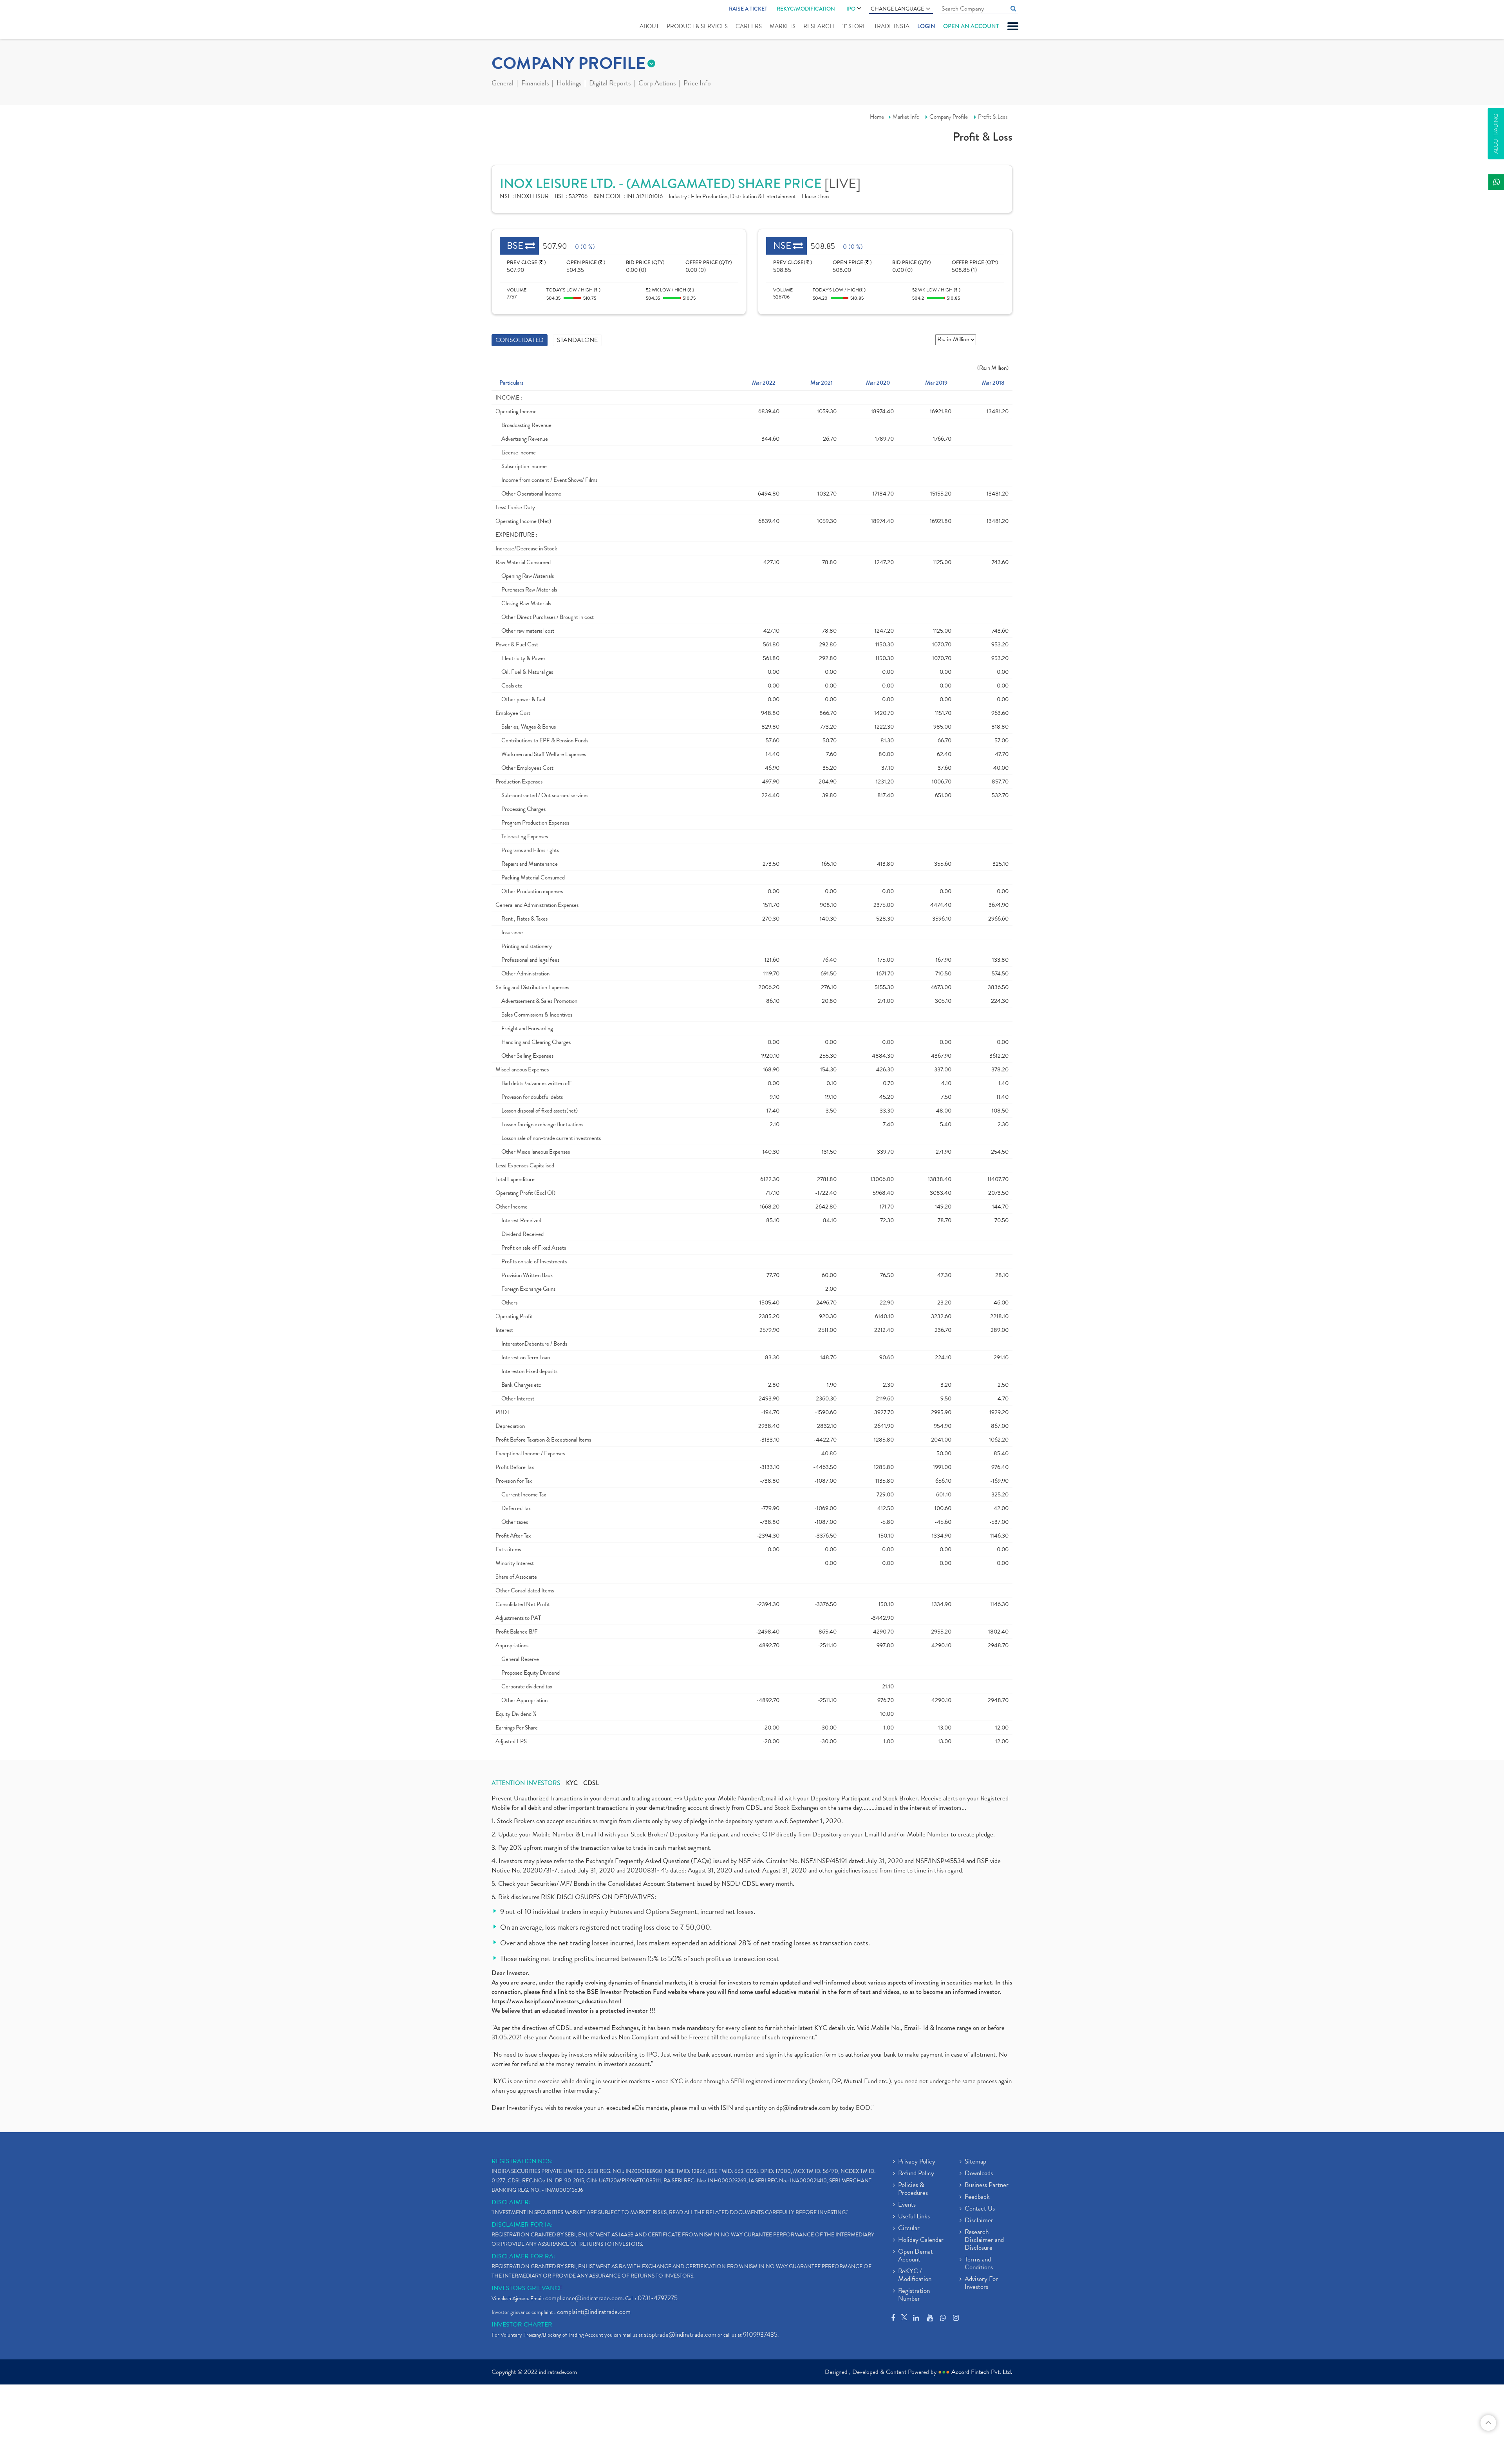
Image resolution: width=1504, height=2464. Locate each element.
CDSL (591, 1783)
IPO (851, 9)
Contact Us (980, 2209)
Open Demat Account (916, 2256)
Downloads (979, 2174)
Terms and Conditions (979, 2264)
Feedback (977, 2197)
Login (926, 26)
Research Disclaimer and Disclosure (984, 2240)
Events (907, 2205)
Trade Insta (892, 26)
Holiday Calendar (921, 2240)
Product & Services (697, 26)
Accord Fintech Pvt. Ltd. (982, 2372)
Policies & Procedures (913, 2189)
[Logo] (510, 20)
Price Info (697, 84)
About (649, 26)
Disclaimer (979, 2221)
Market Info (906, 117)
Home (877, 117)
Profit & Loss (993, 117)
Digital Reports (610, 84)
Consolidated (520, 340)
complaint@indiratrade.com (594, 2312)
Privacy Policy (917, 2162)
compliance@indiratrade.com (584, 2298)
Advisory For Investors (981, 2283)
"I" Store (854, 26)
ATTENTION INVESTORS (526, 1783)
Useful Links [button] (914, 2217)
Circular (909, 2229)
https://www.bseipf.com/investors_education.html (556, 2001)
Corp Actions (657, 84)
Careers (749, 26)
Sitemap (975, 2162)
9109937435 (760, 2335)
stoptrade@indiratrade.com (680, 2335)
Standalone (577, 340)
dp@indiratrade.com (804, 2108)
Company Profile (949, 117)
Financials (535, 84)
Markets (783, 26)
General (503, 84)
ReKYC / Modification (915, 2276)
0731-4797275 (658, 2298)
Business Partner (987, 2185)
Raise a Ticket (748, 9)
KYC (572, 1783)
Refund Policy (916, 2174)
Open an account (971, 26)
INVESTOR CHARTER (522, 2325)
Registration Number (914, 2295)
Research (819, 26)
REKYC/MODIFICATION (806, 9)
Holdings (569, 84)
